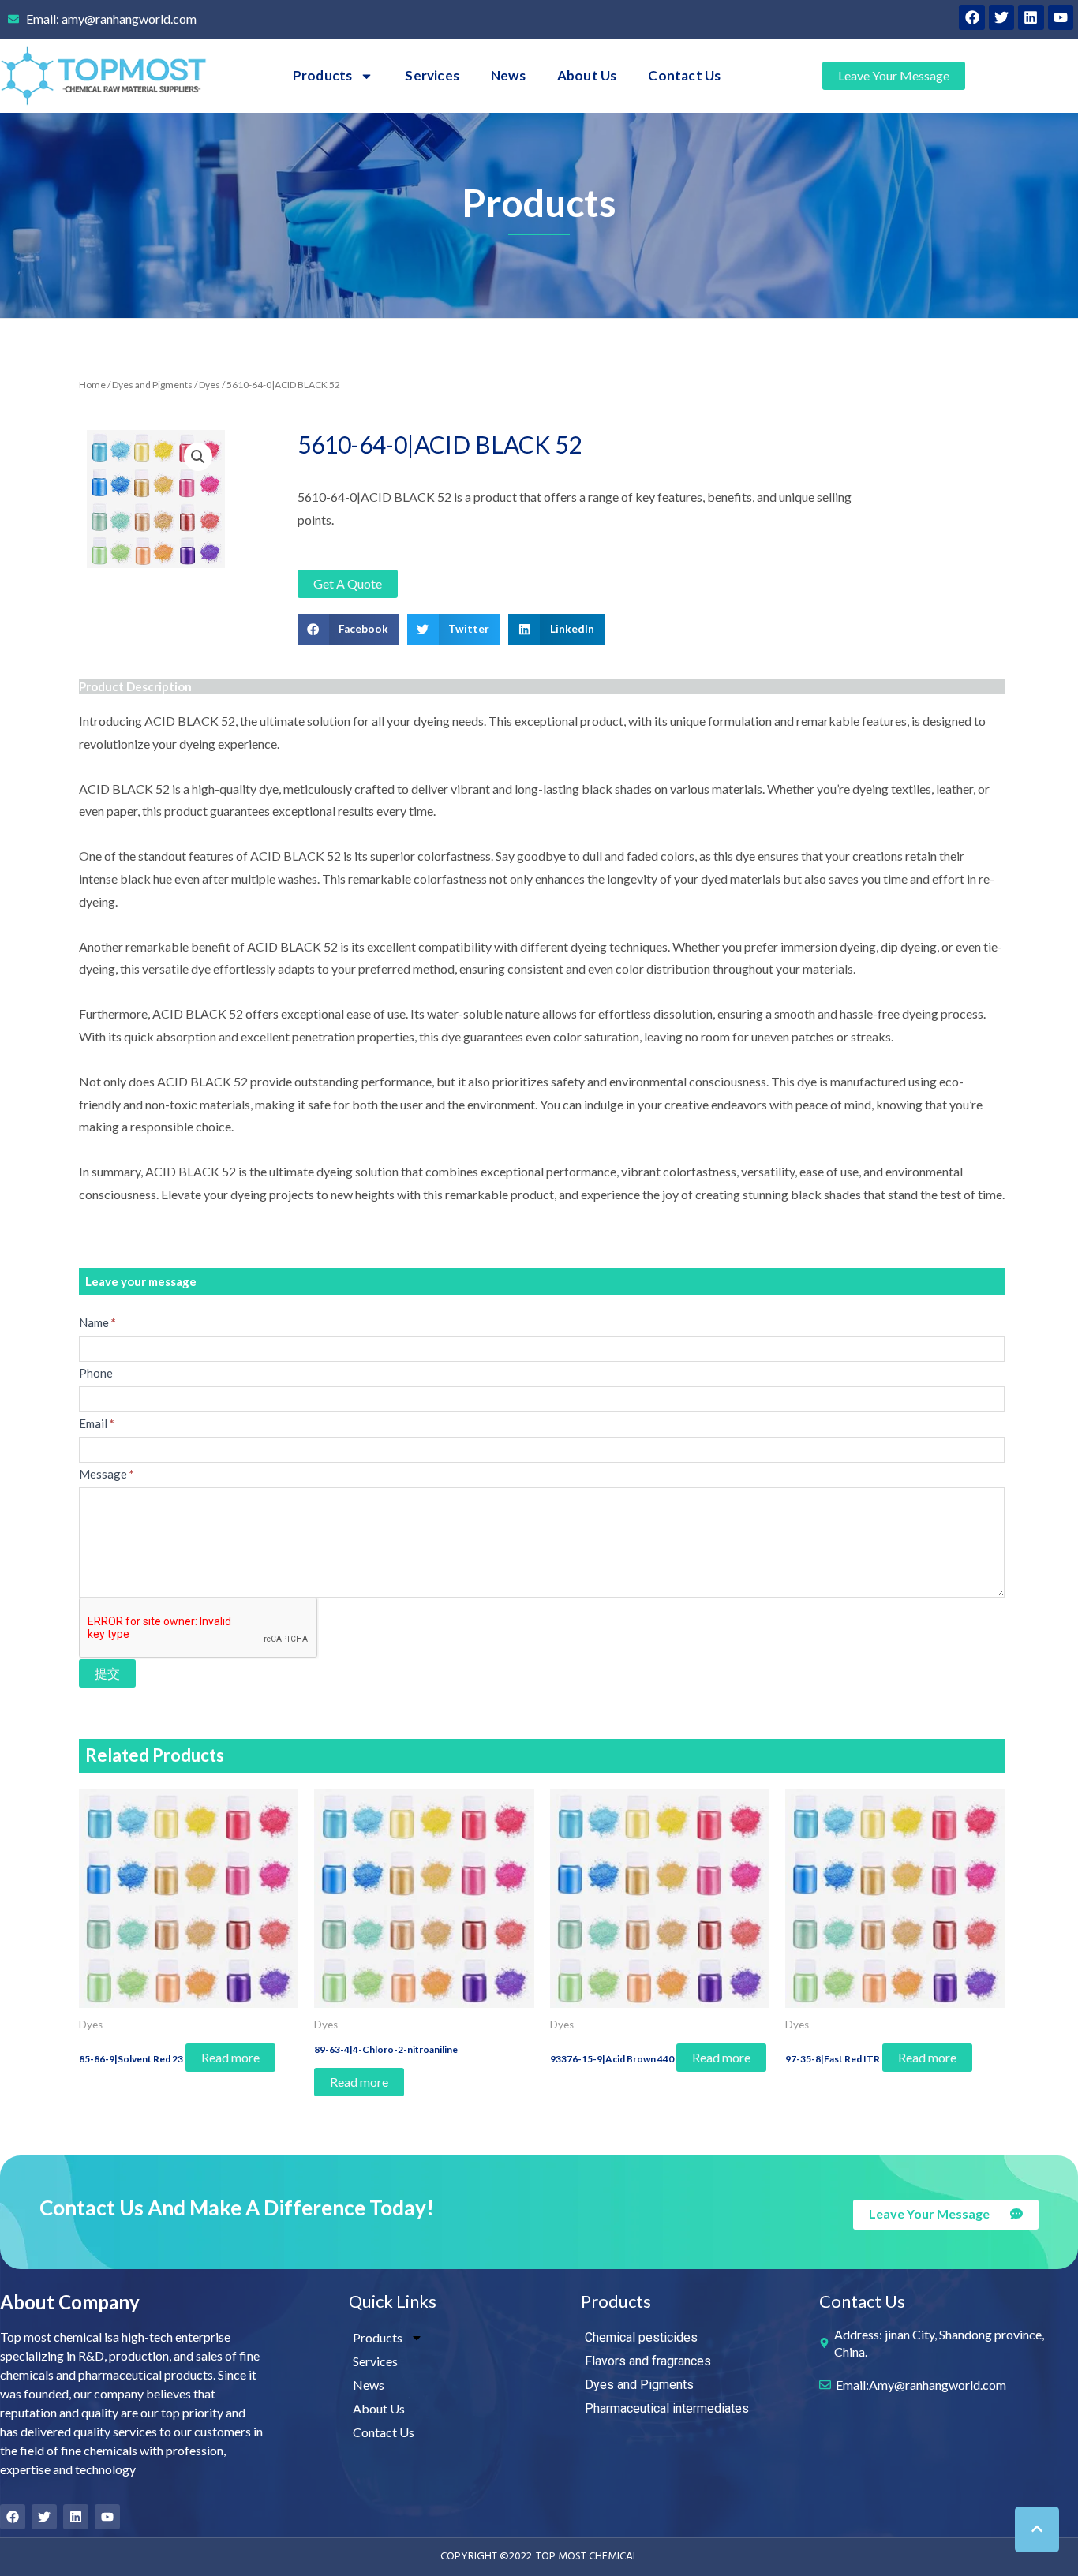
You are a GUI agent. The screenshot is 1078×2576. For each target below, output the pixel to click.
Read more (230, 2057)
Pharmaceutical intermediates (667, 2408)
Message (107, 1474)
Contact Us (684, 75)
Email (97, 1423)
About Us (587, 75)
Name (97, 1322)
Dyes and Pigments (152, 385)
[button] (348, 630)
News (508, 75)
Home (92, 385)
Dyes (210, 385)
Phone (96, 1373)
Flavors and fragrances (648, 2361)
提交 (107, 1673)
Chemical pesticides (641, 2337)
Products (323, 75)
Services (432, 75)
